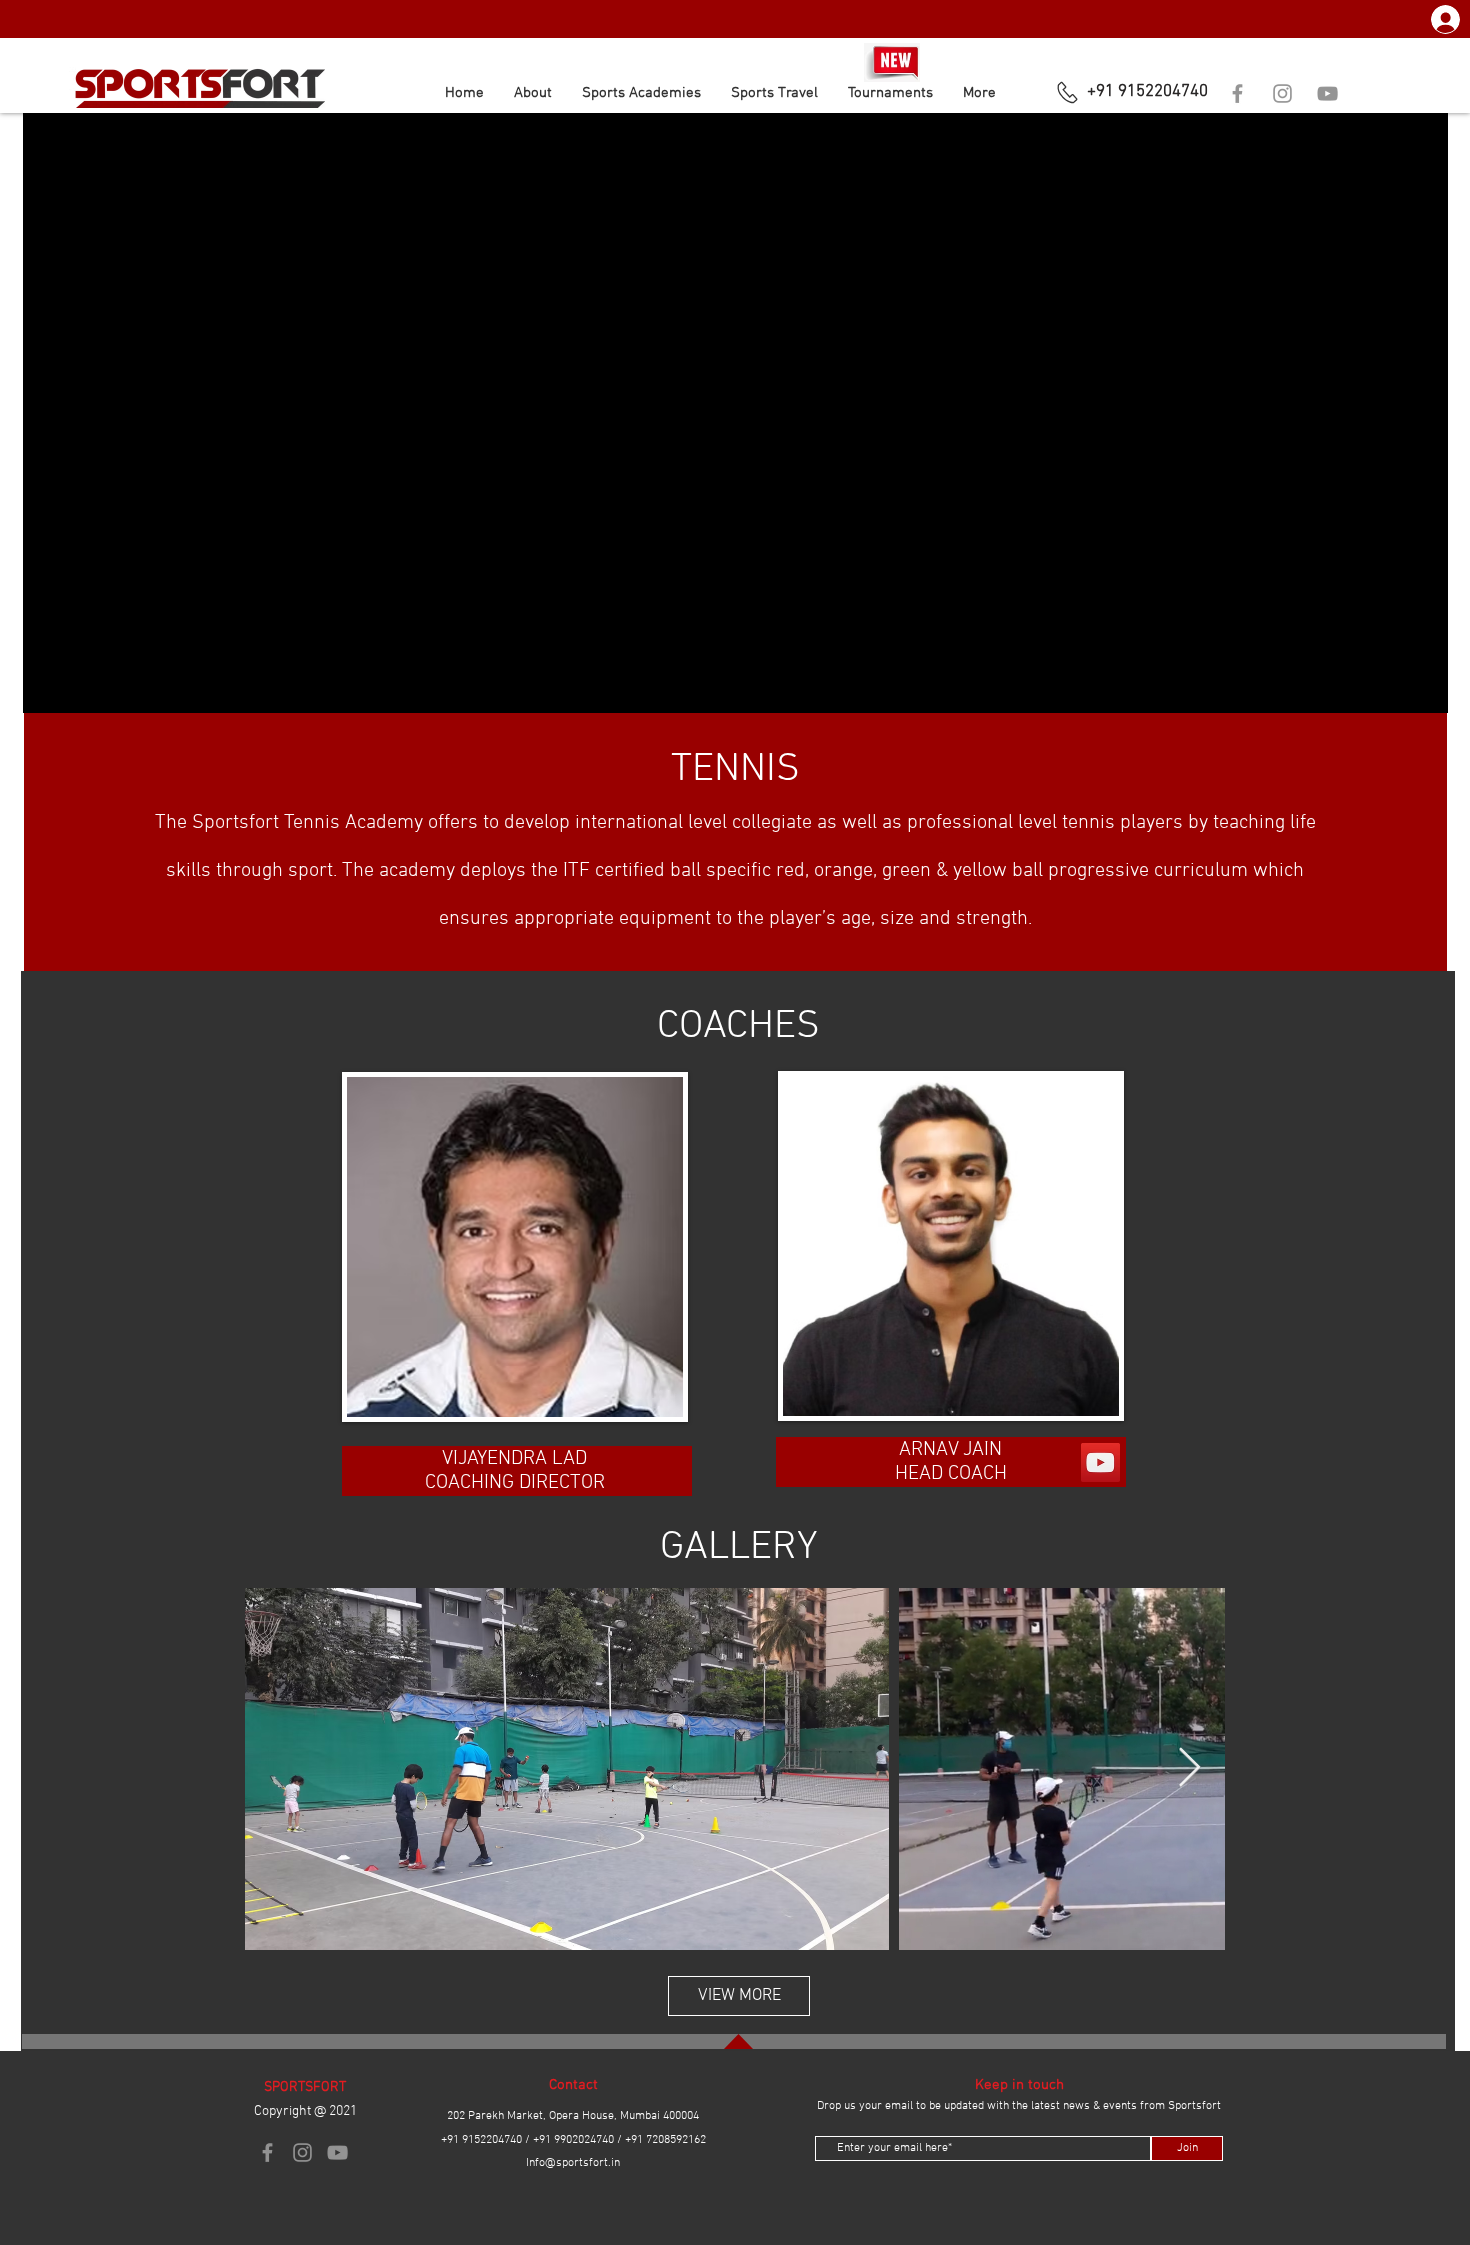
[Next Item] (1189, 1769)
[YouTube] (1327, 93)
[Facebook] (1237, 93)
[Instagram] (1282, 93)
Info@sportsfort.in (573, 2163)
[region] (523, 1261)
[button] (641, 93)
